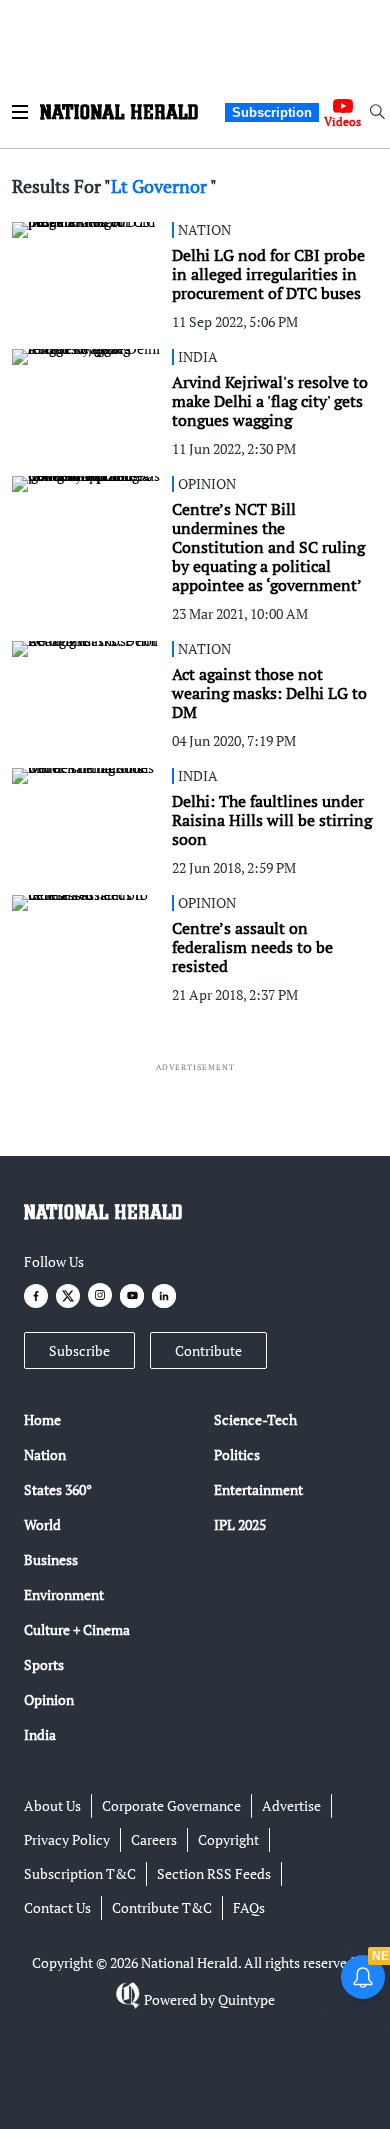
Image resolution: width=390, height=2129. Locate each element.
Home (42, 1419)
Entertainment (258, 1489)
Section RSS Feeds (214, 1873)
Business (51, 1559)
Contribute (208, 1350)
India (40, 1734)
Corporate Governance (171, 1805)
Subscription (272, 112)
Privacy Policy (67, 1839)
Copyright (228, 1839)
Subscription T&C (80, 1873)
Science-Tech (255, 1419)
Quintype (246, 1999)
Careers (154, 1839)
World (42, 1524)
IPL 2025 (240, 1524)
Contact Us (57, 1907)
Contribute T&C (162, 1907)
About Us (52, 1805)
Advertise (291, 1805)
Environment (64, 1594)
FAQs (249, 1907)
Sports (44, 1664)
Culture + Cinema (77, 1629)
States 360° (58, 1489)
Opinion (49, 1699)
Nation (45, 1454)
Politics (237, 1454)
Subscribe (79, 1350)
